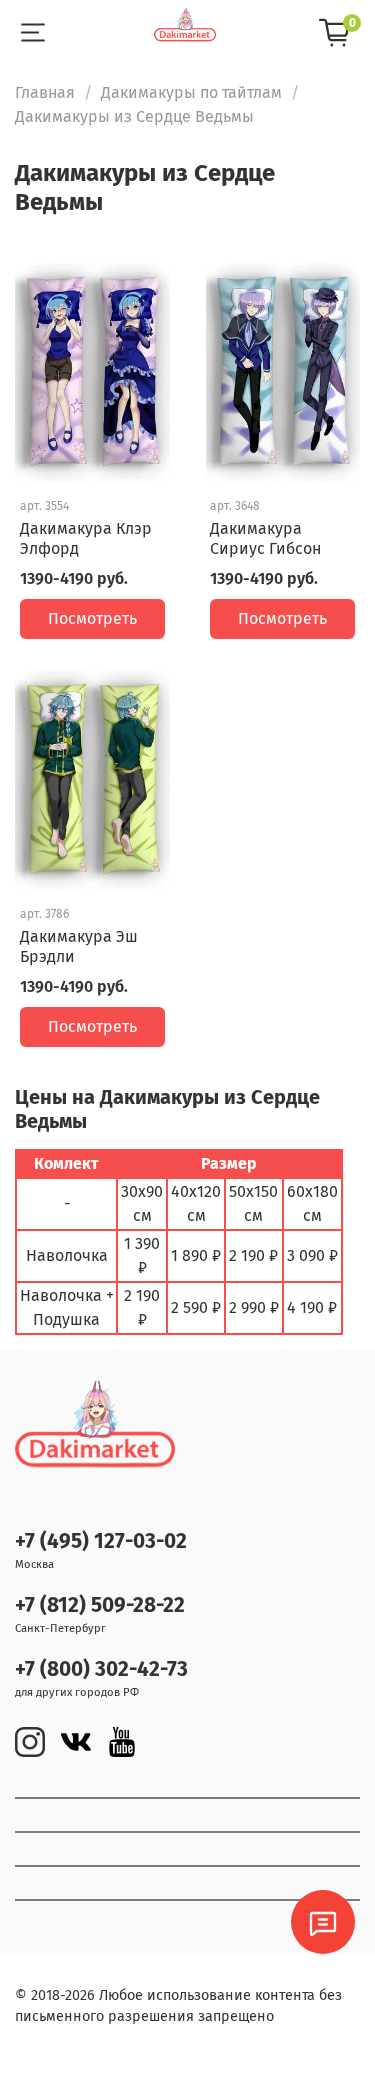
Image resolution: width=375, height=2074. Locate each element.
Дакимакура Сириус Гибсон (265, 538)
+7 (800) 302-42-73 (101, 1669)
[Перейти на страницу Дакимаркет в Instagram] (30, 1742)
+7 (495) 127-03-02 (101, 1541)
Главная (45, 92)
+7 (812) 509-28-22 (100, 1605)
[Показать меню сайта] (32, 33)
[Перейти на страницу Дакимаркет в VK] (76, 1742)
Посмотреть (92, 618)
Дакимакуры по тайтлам (191, 92)
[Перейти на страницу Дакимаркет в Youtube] (122, 1742)
